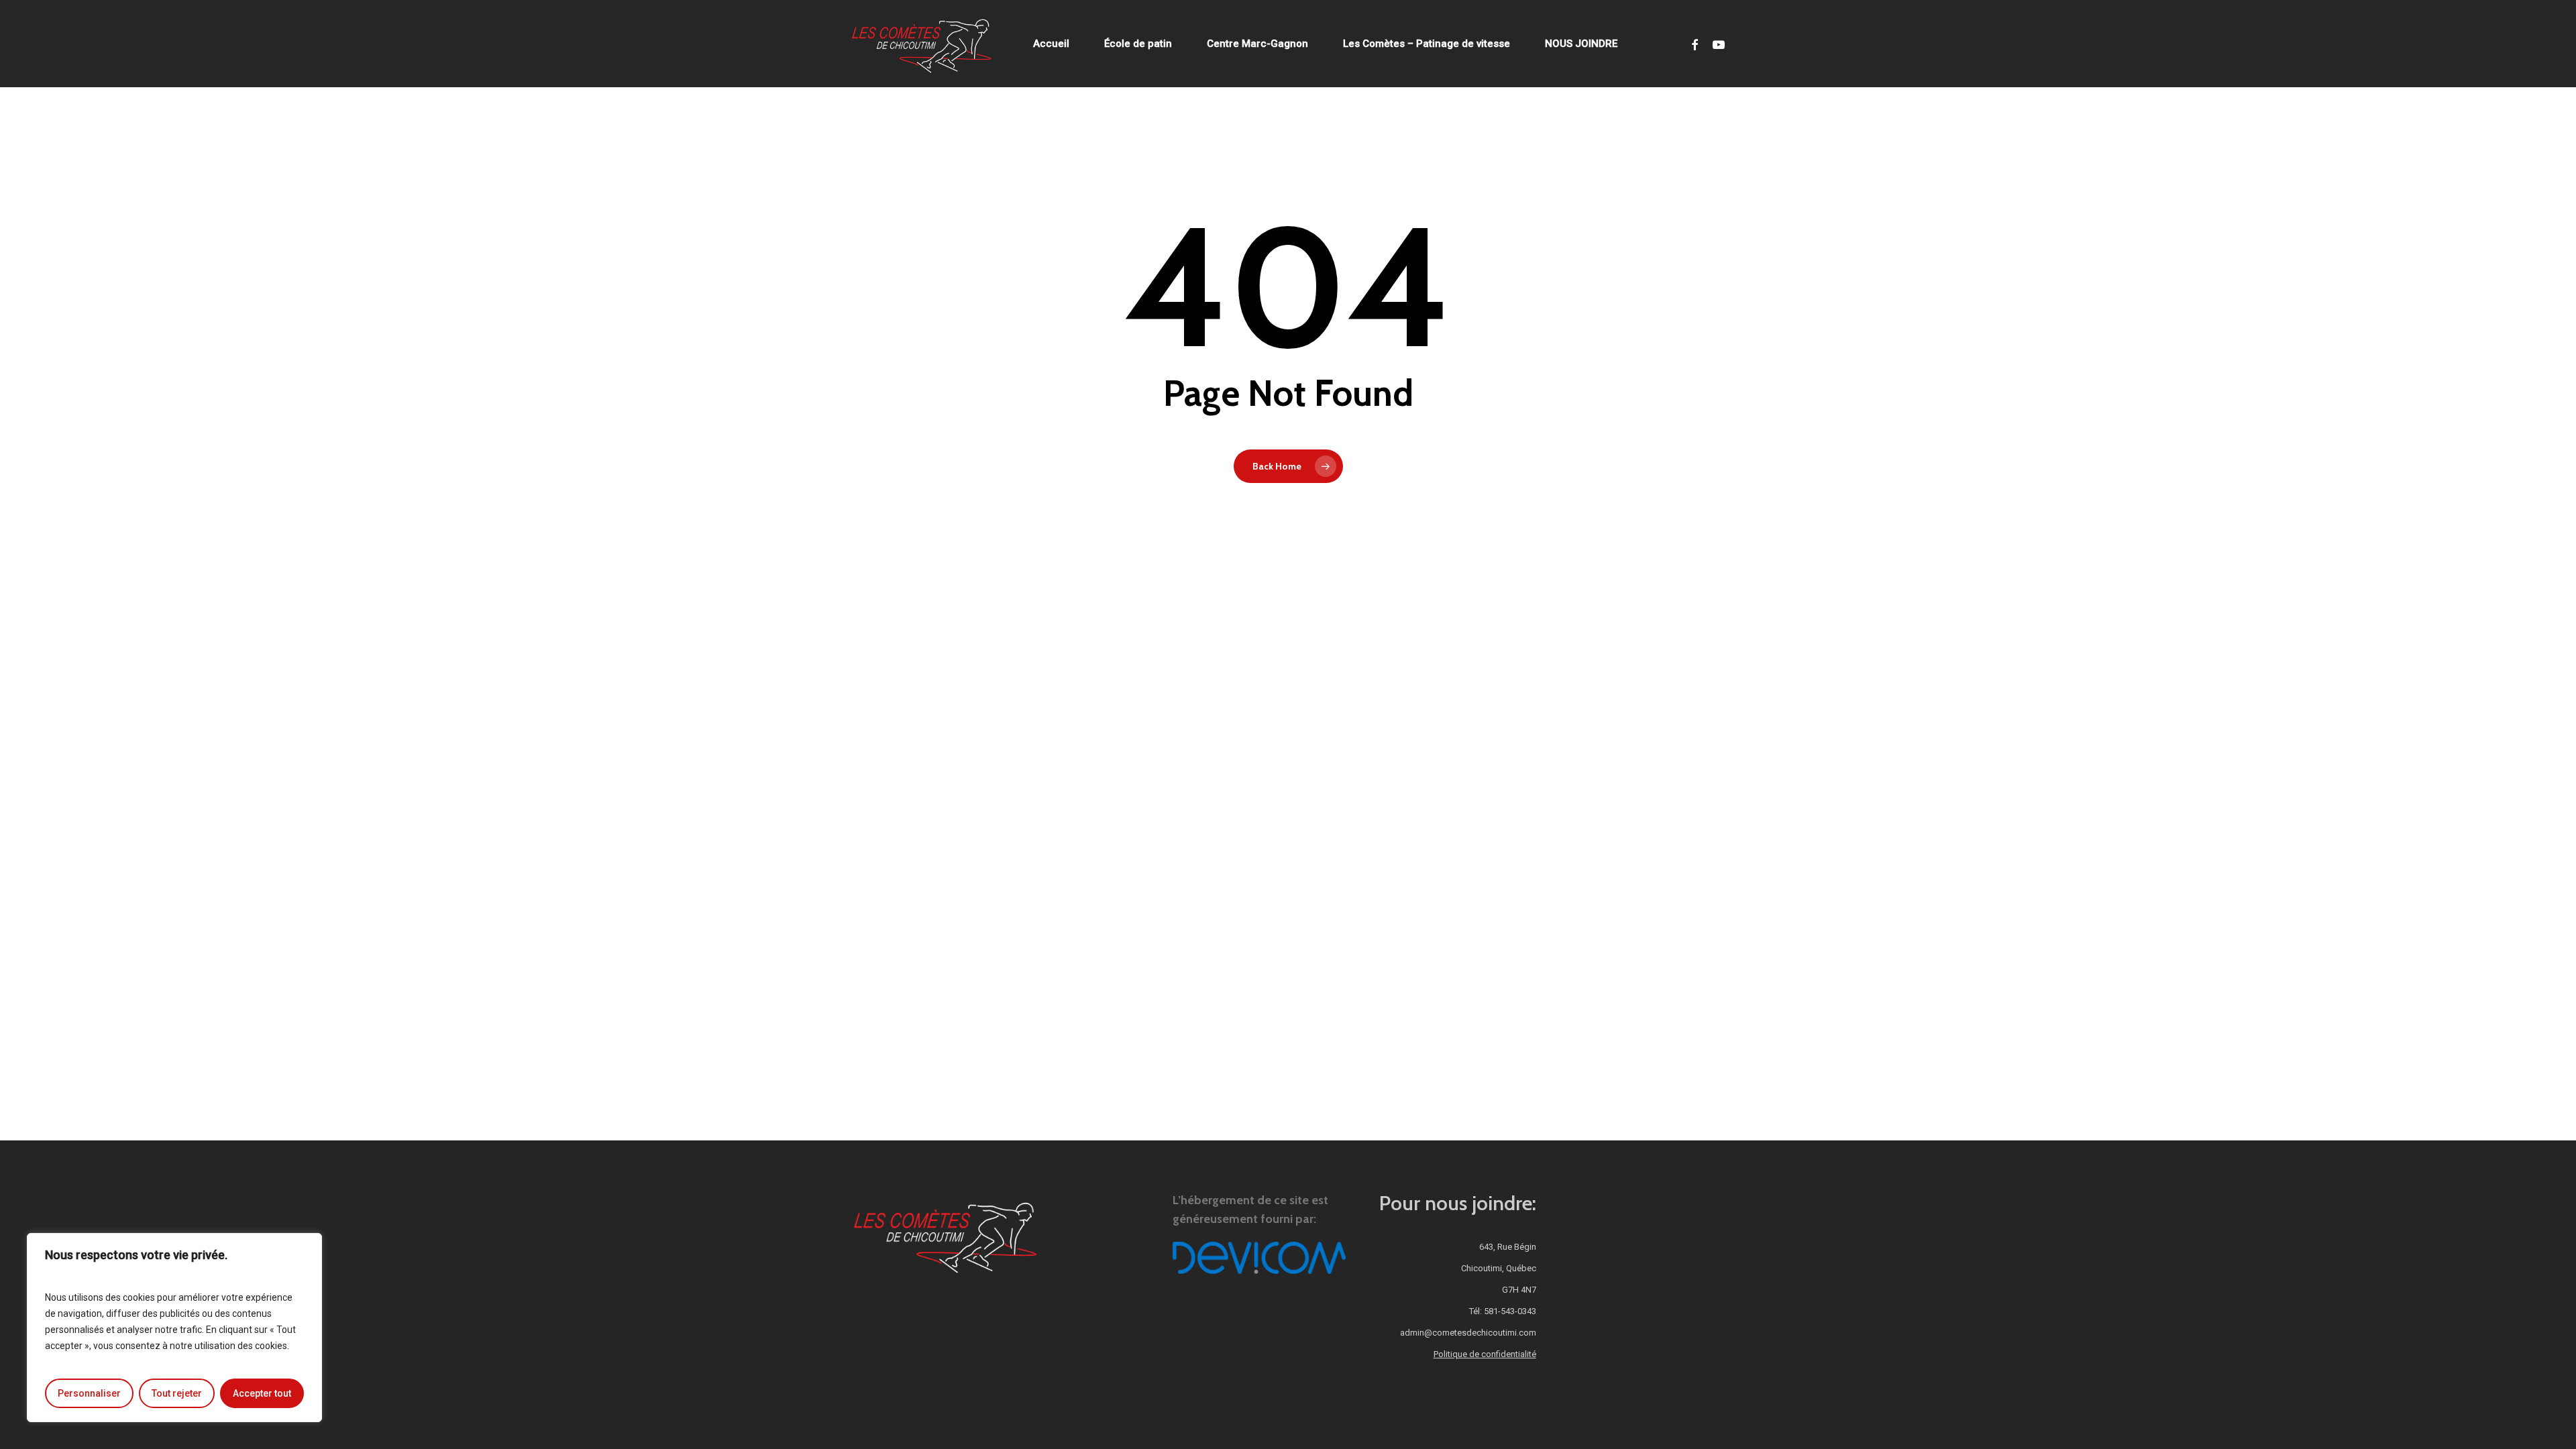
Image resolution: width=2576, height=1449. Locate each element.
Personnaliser (89, 1393)
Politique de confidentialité (1485, 1354)
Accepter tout (262, 1393)
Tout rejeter (177, 1393)
